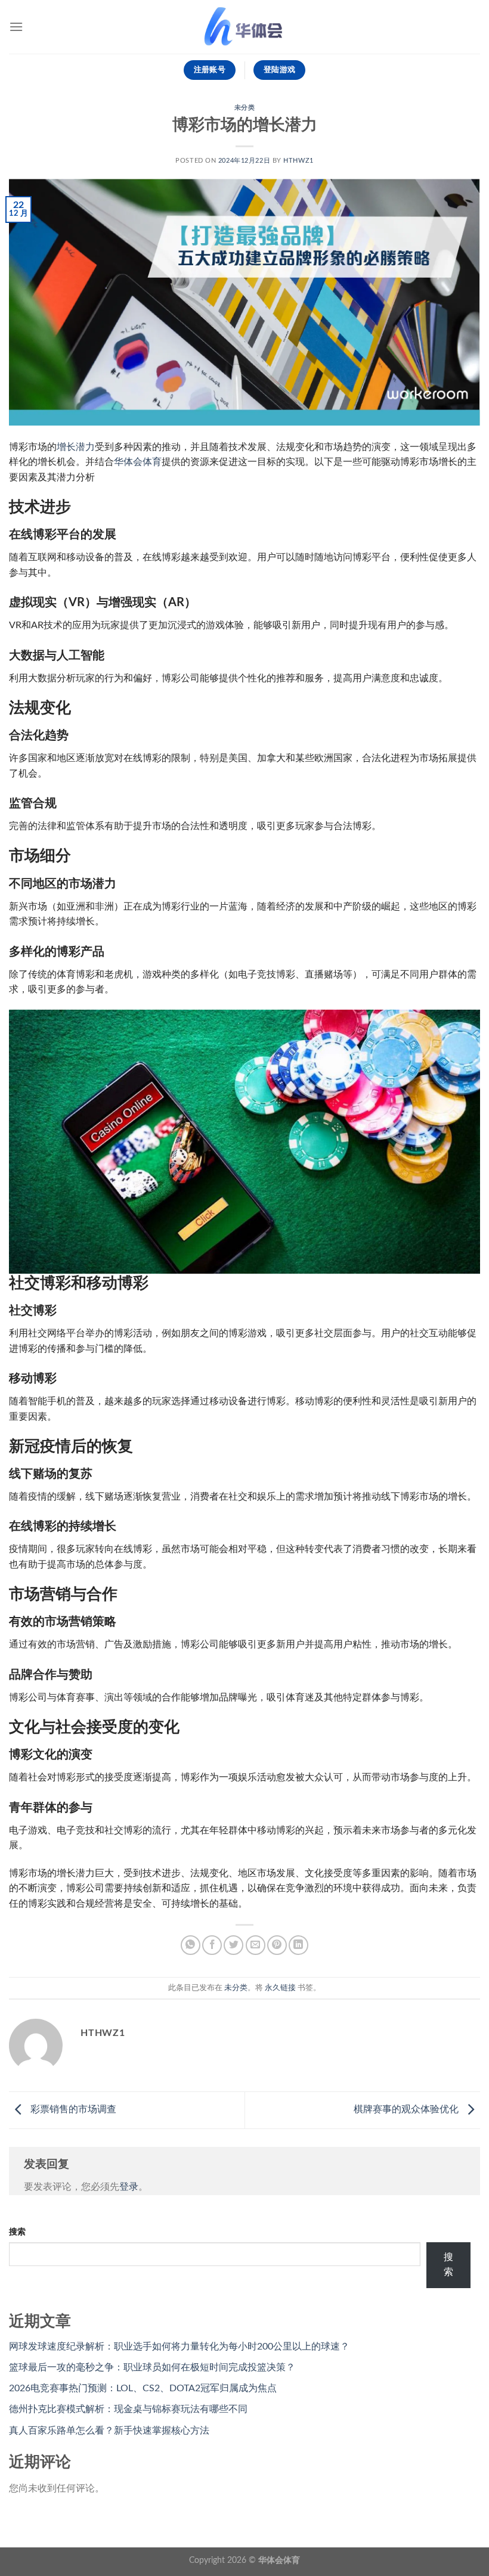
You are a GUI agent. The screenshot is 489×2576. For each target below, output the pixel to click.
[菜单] (16, 27)
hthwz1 (298, 161)
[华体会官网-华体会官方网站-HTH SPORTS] (244, 27)
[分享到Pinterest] (277, 1945)
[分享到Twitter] (233, 1945)
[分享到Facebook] (212, 1945)
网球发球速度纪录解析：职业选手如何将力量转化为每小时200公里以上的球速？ (179, 2347)
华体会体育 (138, 462)
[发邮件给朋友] (256, 1945)
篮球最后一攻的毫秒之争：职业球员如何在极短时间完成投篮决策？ (152, 2367)
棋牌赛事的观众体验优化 (407, 2109)
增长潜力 (76, 447)
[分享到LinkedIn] (298, 1945)
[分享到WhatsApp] (191, 1945)
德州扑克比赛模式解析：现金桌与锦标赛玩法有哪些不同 (128, 2409)
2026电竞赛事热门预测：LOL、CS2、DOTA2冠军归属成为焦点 (143, 2388)
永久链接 (280, 1988)
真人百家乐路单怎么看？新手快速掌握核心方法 (109, 2431)
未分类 (245, 108)
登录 (129, 2187)
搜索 (17, 2232)
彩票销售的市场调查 (72, 2109)
